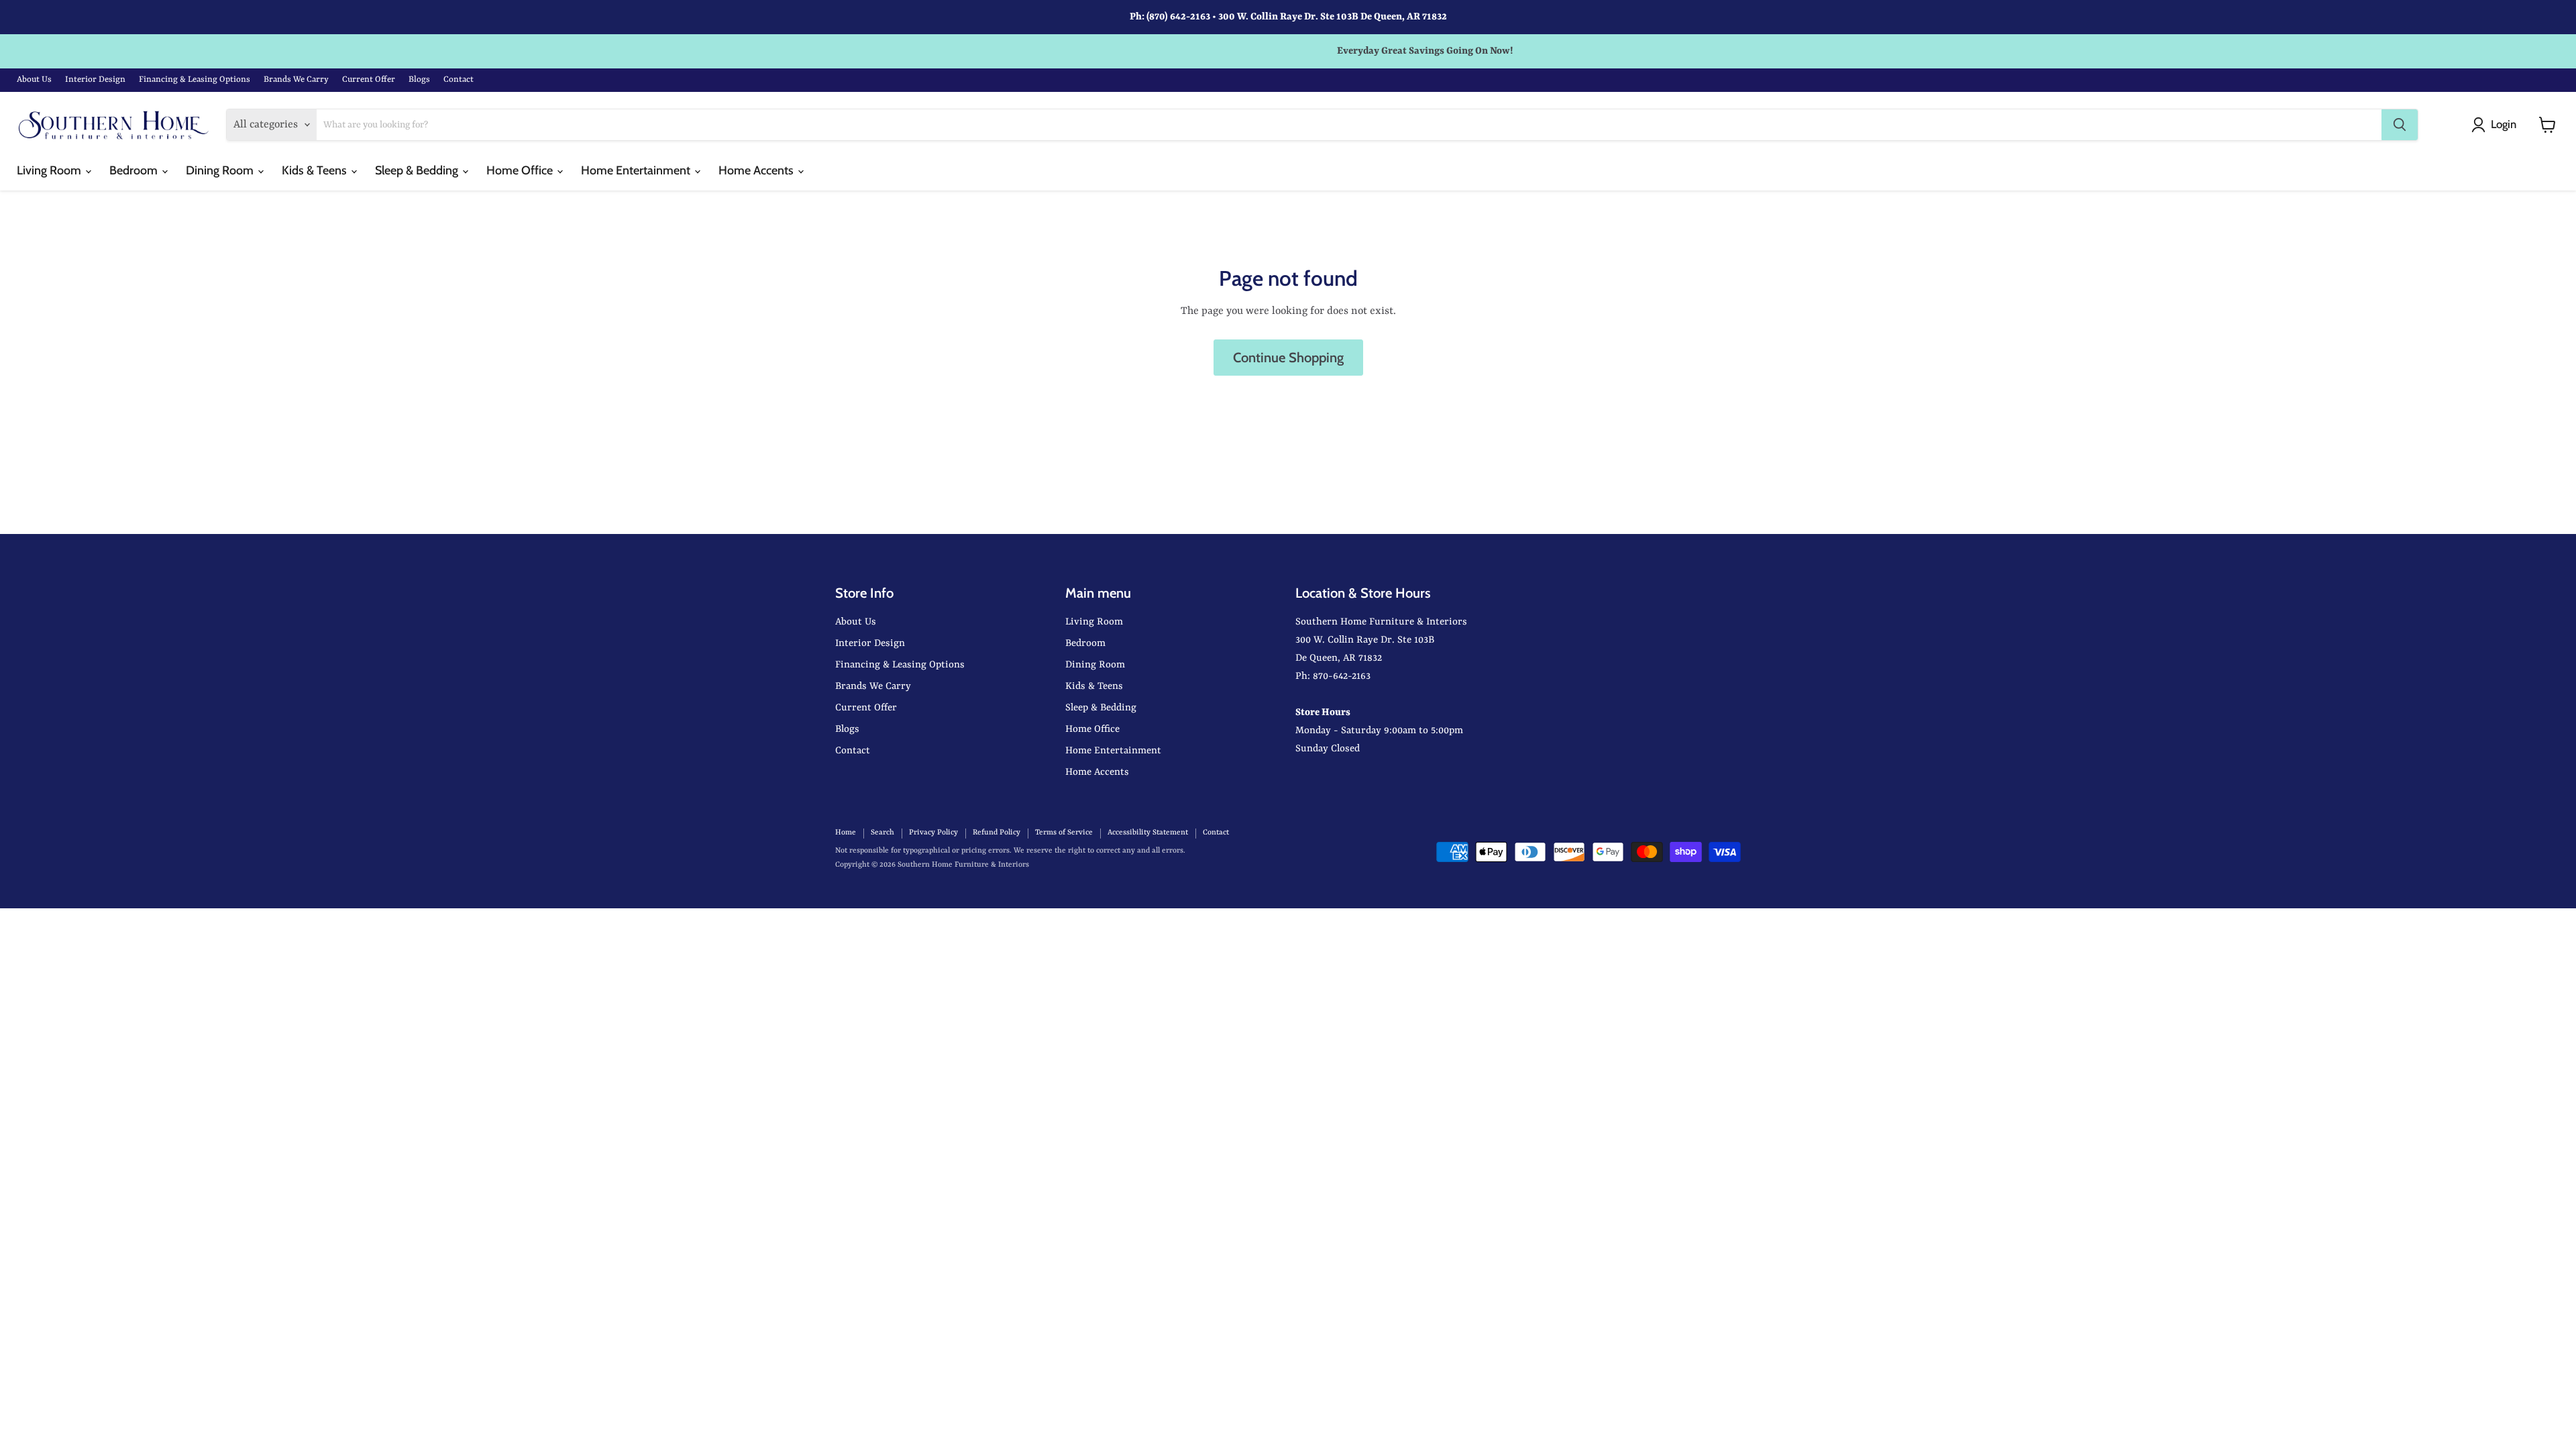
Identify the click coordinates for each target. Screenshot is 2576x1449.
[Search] (2400, 125)
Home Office (521, 170)
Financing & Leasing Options (195, 79)
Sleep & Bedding (418, 170)
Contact (459, 79)
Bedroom (135, 170)
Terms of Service (1064, 833)
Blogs (419, 79)
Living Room (50, 170)
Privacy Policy (933, 833)
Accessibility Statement (1148, 833)
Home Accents (757, 170)
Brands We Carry (296, 79)
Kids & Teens (316, 170)
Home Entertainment (637, 170)
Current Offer (369, 79)
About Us (34, 79)
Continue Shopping (1288, 357)
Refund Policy (997, 833)
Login (2504, 124)
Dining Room (221, 170)
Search (882, 833)
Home (846, 833)
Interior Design (95, 79)
